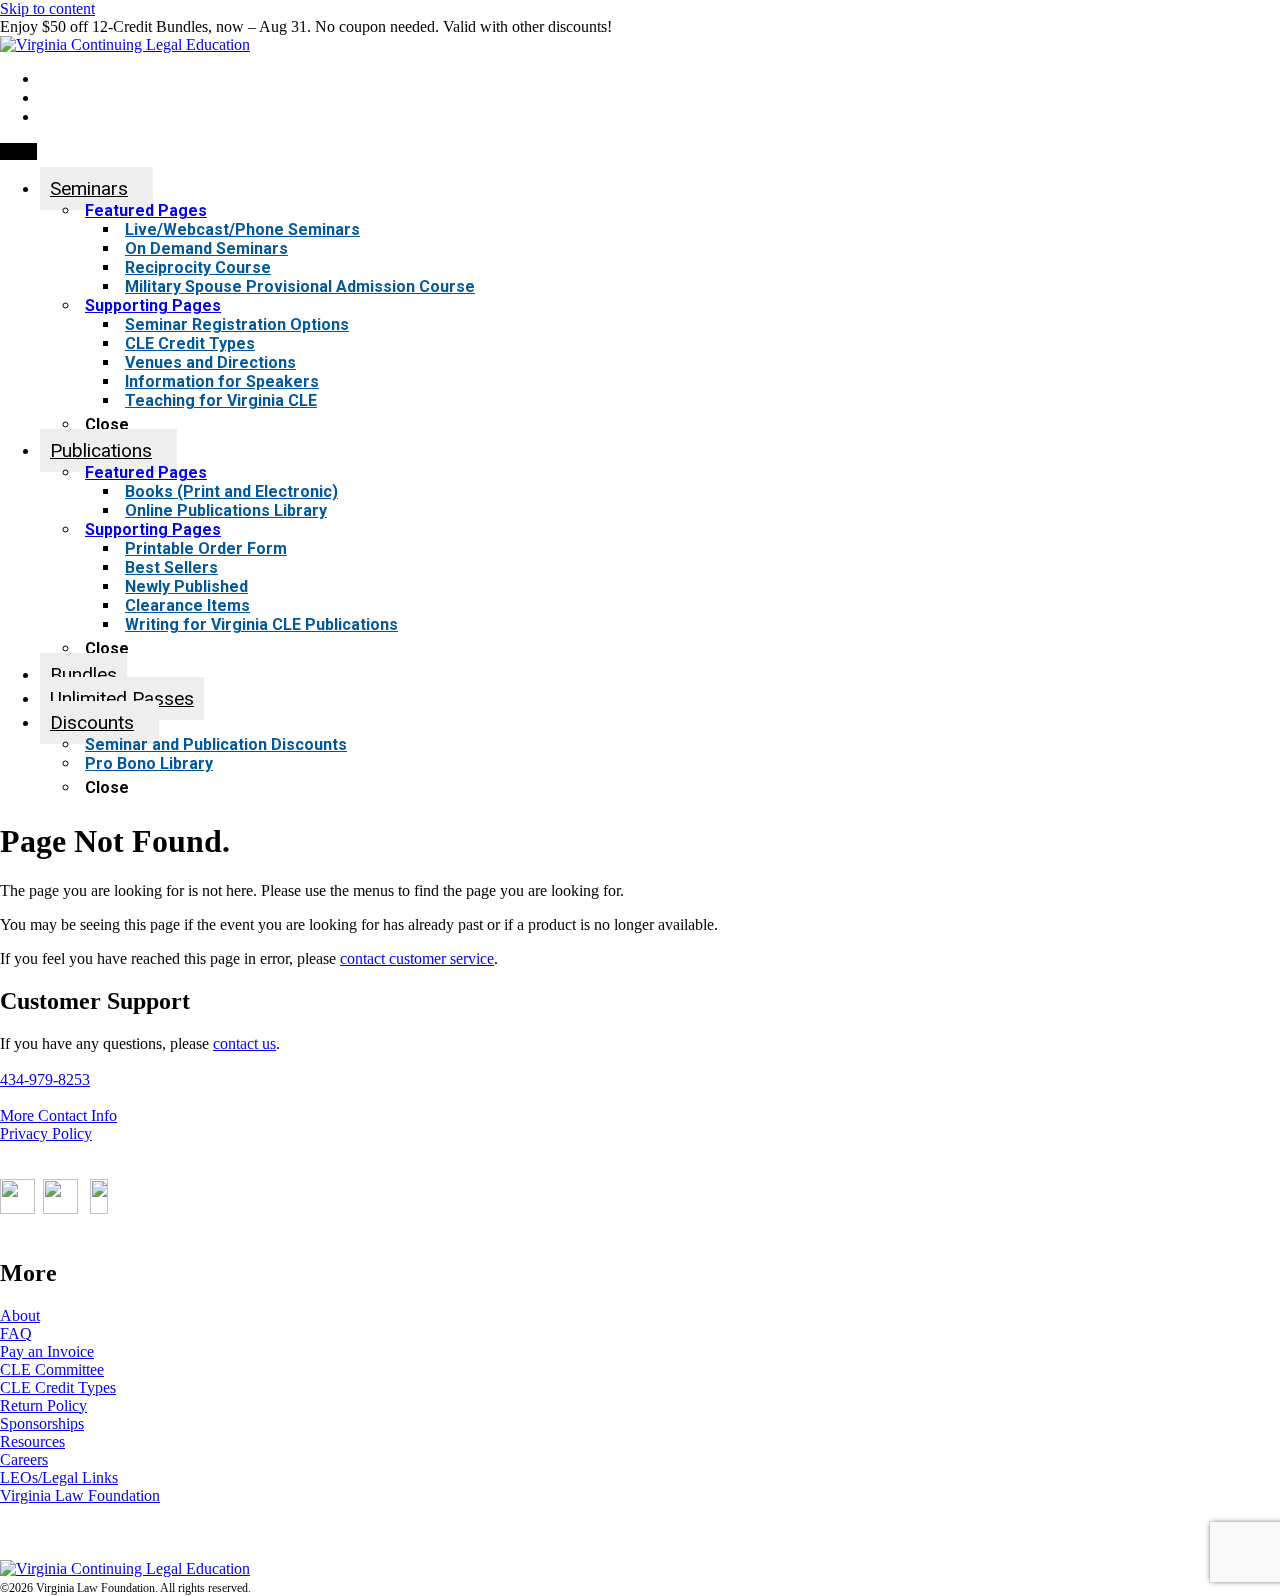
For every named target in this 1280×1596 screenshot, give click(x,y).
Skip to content (47, 8)
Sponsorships (42, 1423)
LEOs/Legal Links (59, 1477)
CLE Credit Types (58, 1387)
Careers (24, 1459)
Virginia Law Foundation (80, 1495)
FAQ (16, 1333)
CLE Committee (52, 1369)
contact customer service (417, 958)
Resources (32, 1441)
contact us (244, 1043)
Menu (18, 151)
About (20, 1315)
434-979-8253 (45, 1079)
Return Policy (43, 1405)
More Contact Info (58, 1115)
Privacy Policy (46, 1133)
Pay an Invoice (47, 1351)
